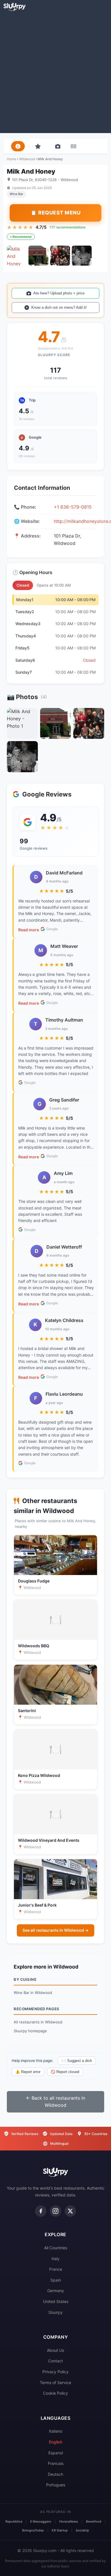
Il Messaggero (41, 2521)
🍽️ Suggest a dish (77, 2061)
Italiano (56, 2431)
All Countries (56, 2248)
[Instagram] (55, 2211)
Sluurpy (55, 2312)
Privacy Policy (55, 2372)
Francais (56, 2463)
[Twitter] (70, 2211)
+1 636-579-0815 (73, 507)
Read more (29, 930)
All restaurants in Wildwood (38, 2022)
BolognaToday (33, 2530)
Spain (56, 2280)
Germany (56, 2291)
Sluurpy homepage (30, 2031)
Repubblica (14, 2521)
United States (56, 2301)
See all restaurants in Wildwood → (55, 1930)
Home (12, 159)
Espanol (56, 2453)
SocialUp (82, 2530)
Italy (55, 2259)
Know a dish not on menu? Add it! (59, 307)
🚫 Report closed (65, 2072)
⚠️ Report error (28, 2072)
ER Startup (60, 2530)
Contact (55, 2361)
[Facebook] (41, 2211)
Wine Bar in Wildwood (33, 1993)
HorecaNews (69, 2521)
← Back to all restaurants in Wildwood (55, 2102)
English (56, 2442)
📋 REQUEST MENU (55, 213)
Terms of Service (55, 2383)
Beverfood (94, 2521)
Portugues (56, 2485)
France (56, 2269)
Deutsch (55, 2474)
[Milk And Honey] (17, 256)
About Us (55, 2350)
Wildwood (27, 159)
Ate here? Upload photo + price (59, 293)
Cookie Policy (55, 2393)
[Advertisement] (55, 72)
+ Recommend (21, 237)
